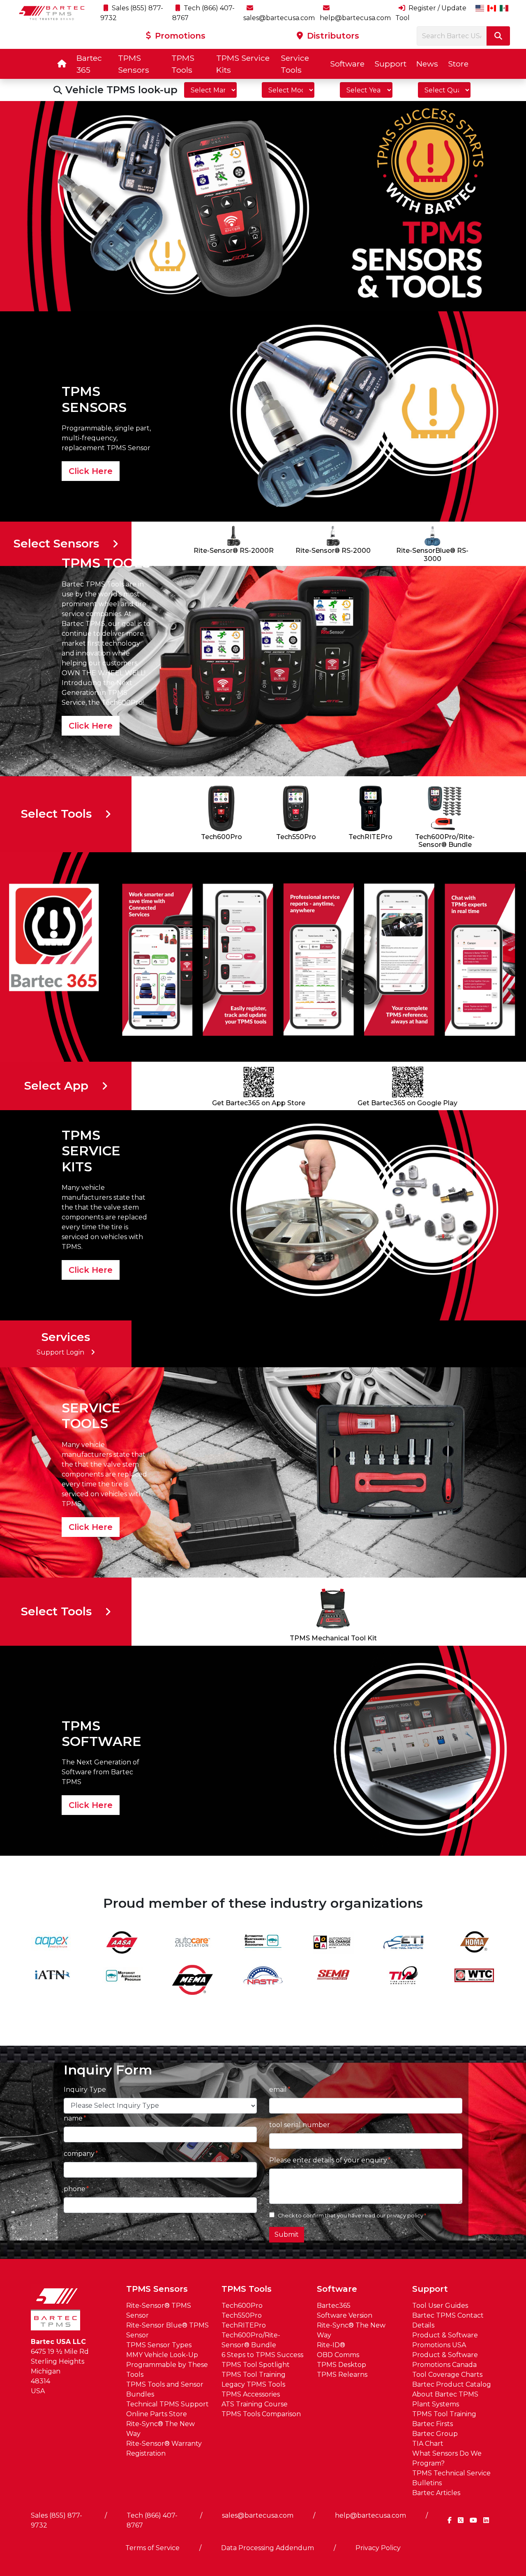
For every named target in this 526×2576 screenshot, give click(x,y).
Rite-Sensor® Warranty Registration (164, 2448)
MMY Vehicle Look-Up (162, 2355)
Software (347, 64)
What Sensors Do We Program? (447, 2458)
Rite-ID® (331, 2345)
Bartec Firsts (433, 2424)
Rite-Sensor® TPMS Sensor (159, 2310)
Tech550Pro (242, 2315)
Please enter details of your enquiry (328, 2160)
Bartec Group (435, 2434)
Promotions (179, 36)
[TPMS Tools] (263, 670)
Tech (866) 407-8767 (152, 2520)
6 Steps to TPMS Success (262, 2355)
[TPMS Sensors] (263, 416)
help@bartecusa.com (370, 2515)
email (278, 2090)
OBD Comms (338, 2355)
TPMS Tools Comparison (261, 2414)
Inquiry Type (85, 2090)
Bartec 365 (89, 64)
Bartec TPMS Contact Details (448, 2320)
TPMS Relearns (342, 2375)
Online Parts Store (157, 2414)
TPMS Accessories (251, 2394)
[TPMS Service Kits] (263, 1215)
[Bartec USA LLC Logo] (52, 13)
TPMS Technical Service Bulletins (451, 2478)
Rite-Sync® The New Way (160, 2429)
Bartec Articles (436, 2493)
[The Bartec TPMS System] (263, 206)
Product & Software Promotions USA (445, 2340)
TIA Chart (428, 2444)
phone (75, 2189)
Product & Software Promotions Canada (445, 2360)
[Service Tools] (263, 1472)
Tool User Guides (440, 2306)
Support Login (60, 1352)
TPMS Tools (183, 64)
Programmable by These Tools (167, 2370)
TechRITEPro (244, 2325)
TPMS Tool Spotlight (256, 2365)
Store (458, 64)
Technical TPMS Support (167, 2404)
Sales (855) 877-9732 (57, 2520)
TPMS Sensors (134, 64)
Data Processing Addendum (268, 2548)
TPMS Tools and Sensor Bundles (165, 2389)
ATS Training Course (255, 2404)
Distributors (332, 36)
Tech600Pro (242, 2306)
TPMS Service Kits (243, 64)
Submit (287, 2234)
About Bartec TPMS (445, 2394)
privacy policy (405, 2216)
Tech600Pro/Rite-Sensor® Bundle (251, 2340)
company (79, 2154)
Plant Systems (436, 2404)
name (73, 2118)
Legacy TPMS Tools (253, 2384)
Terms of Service (152, 2548)
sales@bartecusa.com (258, 2515)
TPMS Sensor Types (159, 2345)
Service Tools (295, 64)
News (427, 64)
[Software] (263, 1750)
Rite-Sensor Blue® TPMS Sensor (167, 2330)
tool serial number (300, 2125)
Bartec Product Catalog (452, 2384)
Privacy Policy (378, 2548)
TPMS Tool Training (254, 2375)
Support (390, 64)
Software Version (345, 2315)
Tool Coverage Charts (447, 2375)
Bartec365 (334, 2306)
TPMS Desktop (341, 2365)
